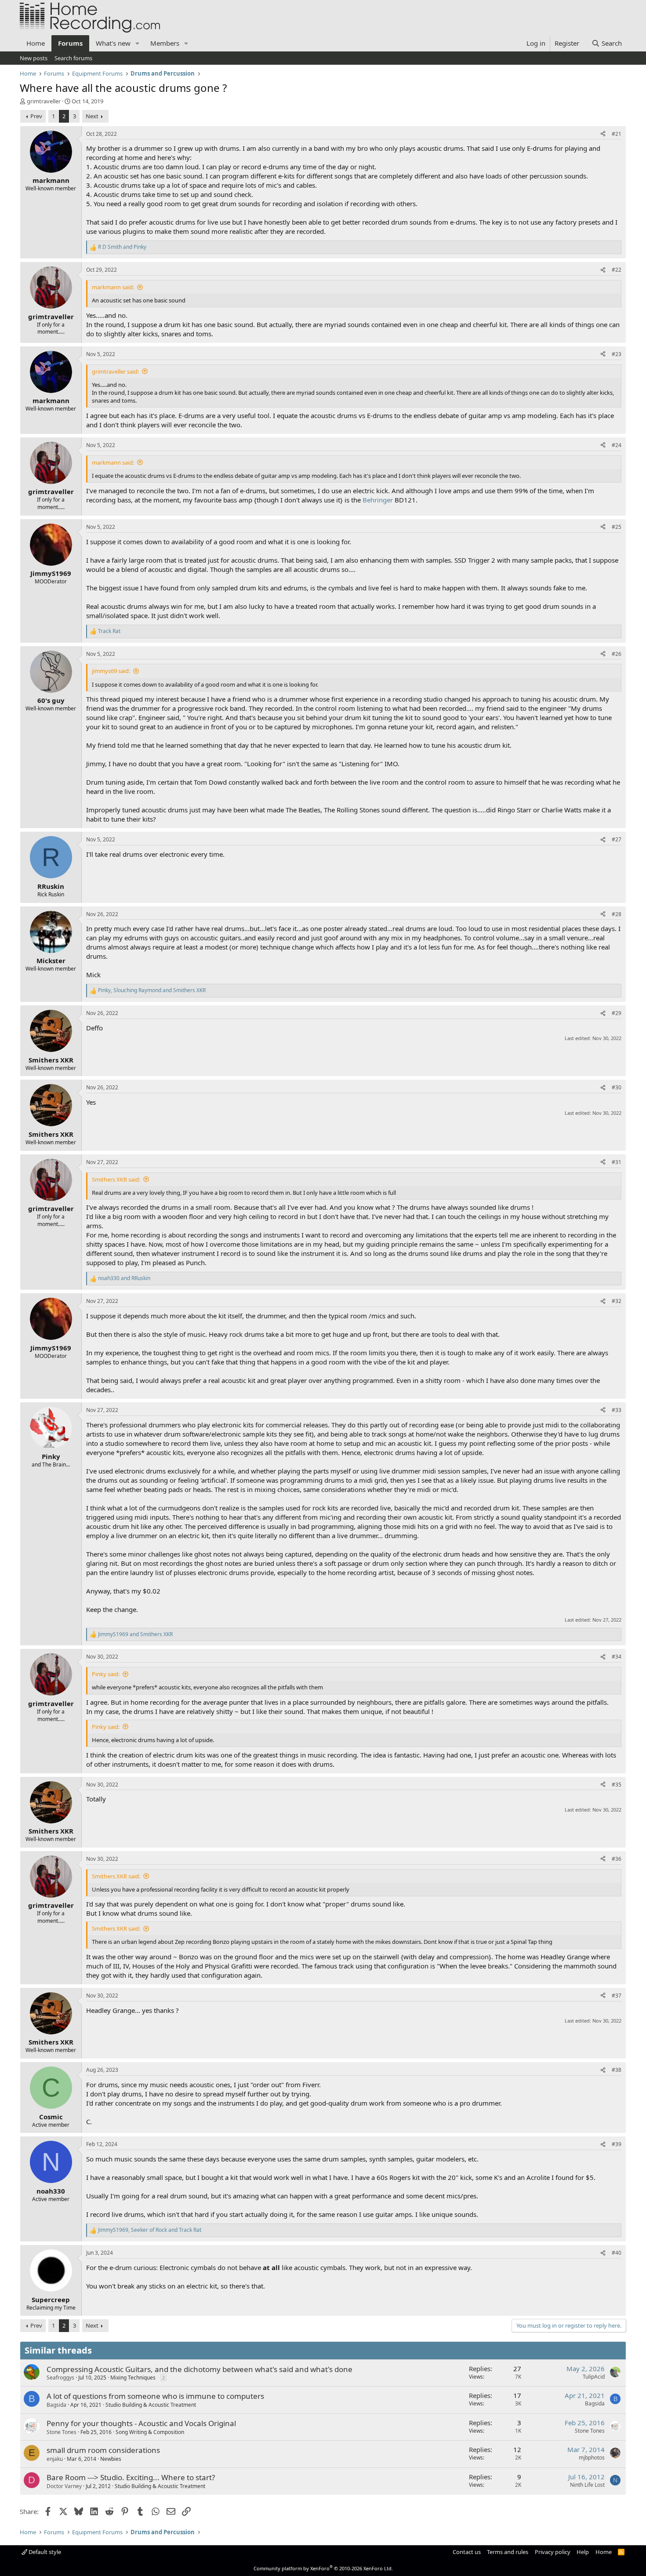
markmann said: (113, 287)
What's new (113, 43)
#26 (617, 654)
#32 (617, 1301)
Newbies (111, 2459)
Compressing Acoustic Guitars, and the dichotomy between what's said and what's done (200, 2369)
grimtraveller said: (115, 371)
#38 (617, 2070)
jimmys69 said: (111, 671)
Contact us (467, 2552)
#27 (617, 839)
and (122, 247)
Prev (36, 116)
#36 (617, 1859)
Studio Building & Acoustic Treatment (151, 2405)
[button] (138, 43)
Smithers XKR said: (116, 1179)
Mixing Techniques (133, 2378)
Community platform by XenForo (323, 2568)
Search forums (73, 58)
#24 (617, 445)
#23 (617, 354)
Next (92, 116)
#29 (617, 1013)
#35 (617, 1785)
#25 (617, 527)
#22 (617, 270)
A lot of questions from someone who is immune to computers (155, 2396)
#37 (617, 1996)
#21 (617, 134)
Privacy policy (553, 2552)
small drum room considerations (103, 2450)
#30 (617, 1087)
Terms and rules (508, 2552)
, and (152, 990)
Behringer (378, 500)
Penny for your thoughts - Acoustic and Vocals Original (141, 2423)
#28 (617, 914)
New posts (34, 58)
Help (583, 2552)
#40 (617, 2253)
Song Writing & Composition (150, 2432)
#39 (617, 2144)
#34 (617, 1657)
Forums (70, 43)
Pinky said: (106, 1674)
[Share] (603, 134)
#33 (617, 1410)
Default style (44, 2552)
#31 (617, 1162)
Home (36, 43)
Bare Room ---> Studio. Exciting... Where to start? (131, 2477)
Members (165, 43)
